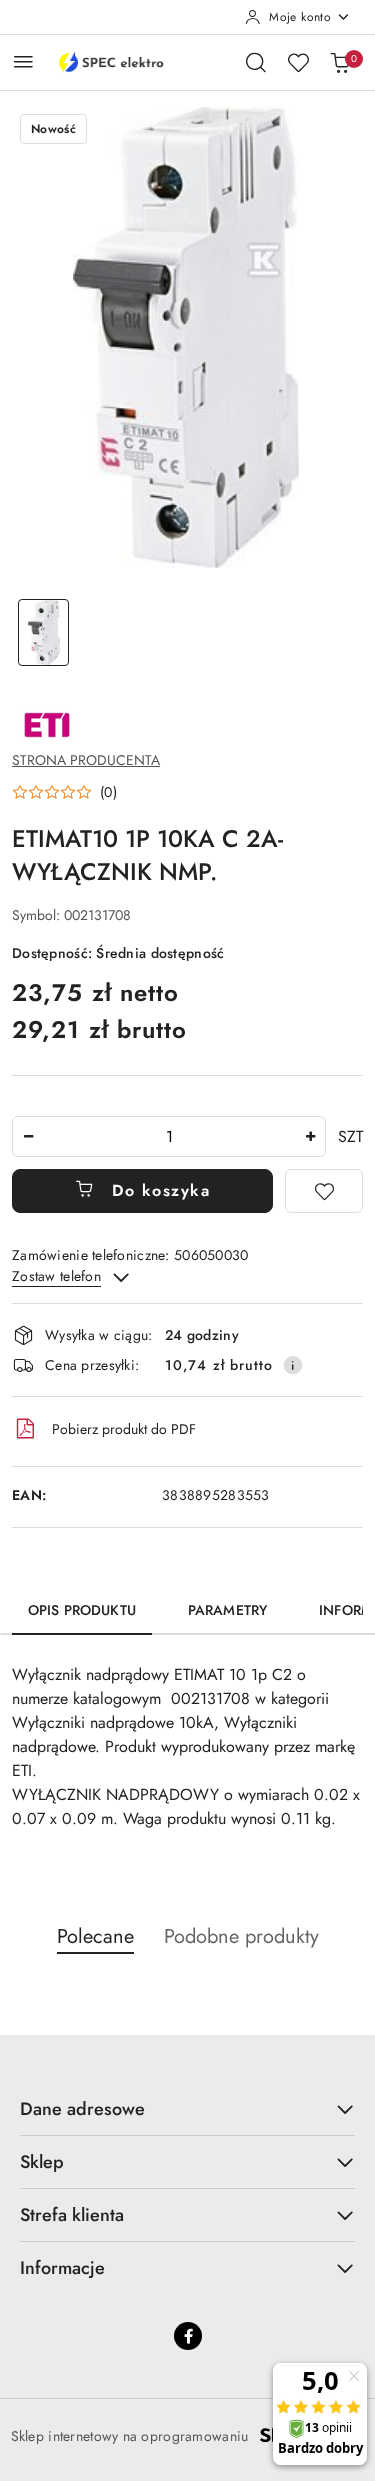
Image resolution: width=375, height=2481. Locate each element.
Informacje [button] (62, 2268)
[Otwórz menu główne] (23, 61)
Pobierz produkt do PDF (124, 1429)
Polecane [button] (95, 1936)
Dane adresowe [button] (82, 2109)
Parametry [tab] (227, 1610)
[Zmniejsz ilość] (28, 1136)
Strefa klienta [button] (72, 2215)
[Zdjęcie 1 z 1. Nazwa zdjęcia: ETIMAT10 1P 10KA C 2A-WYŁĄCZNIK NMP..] (44, 632)
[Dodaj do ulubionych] (324, 1191)
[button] (64, 792)
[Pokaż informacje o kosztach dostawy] (293, 1365)
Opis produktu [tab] (82, 1610)
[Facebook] (188, 2336)
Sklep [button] (42, 2162)
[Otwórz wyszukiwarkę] (256, 62)
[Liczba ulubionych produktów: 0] (298, 62)
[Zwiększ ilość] (310, 1136)
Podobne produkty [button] (241, 1936)
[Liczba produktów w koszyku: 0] (340, 62)
